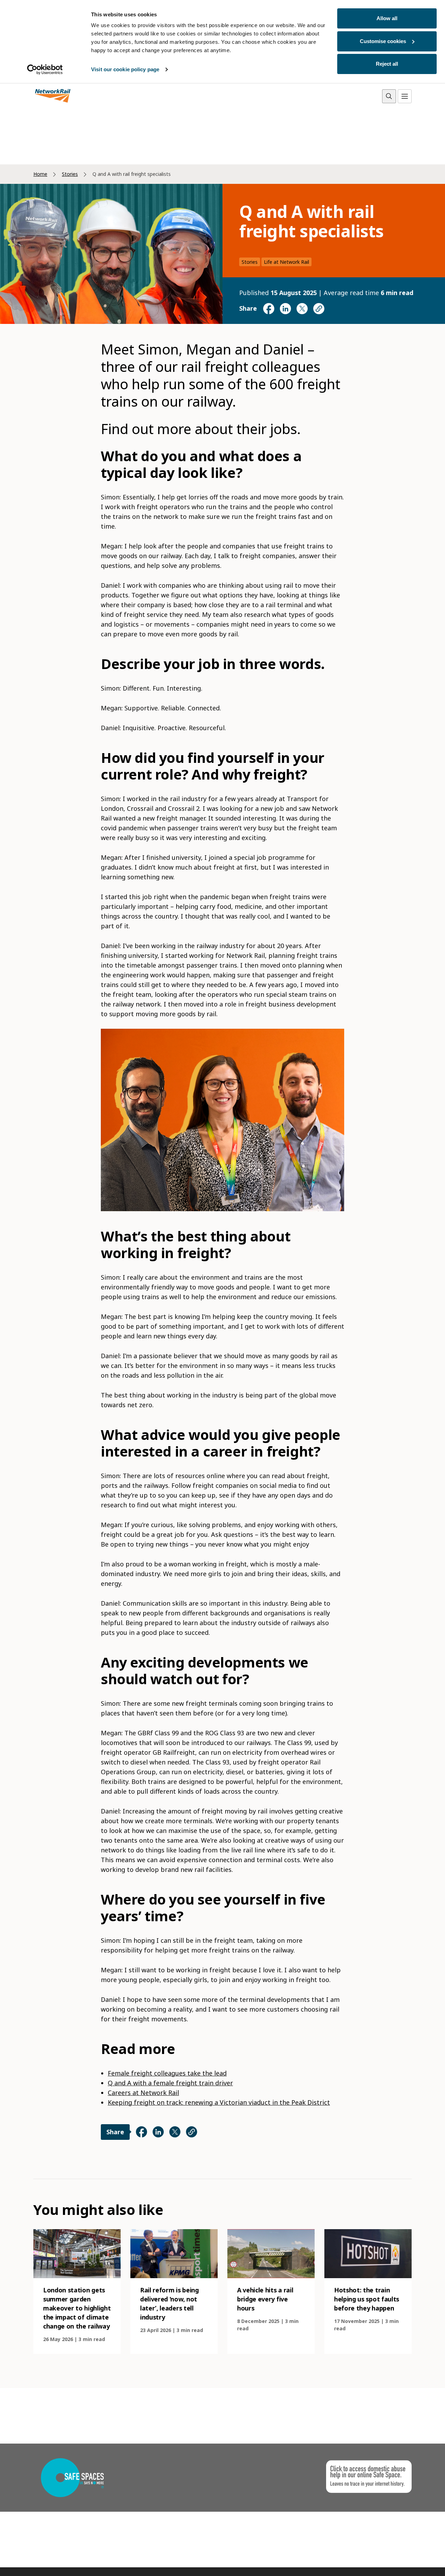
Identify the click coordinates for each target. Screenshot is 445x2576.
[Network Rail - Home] (53, 96)
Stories (70, 174)
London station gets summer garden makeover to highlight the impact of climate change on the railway (77, 2308)
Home (40, 174)
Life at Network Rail (286, 262)
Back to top (407, 2560)
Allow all (387, 18)
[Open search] (389, 96)
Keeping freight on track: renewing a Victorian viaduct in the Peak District (219, 2102)
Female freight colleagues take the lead (167, 2073)
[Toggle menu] (405, 96)
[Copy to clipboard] (319, 309)
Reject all (387, 64)
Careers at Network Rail (143, 2093)
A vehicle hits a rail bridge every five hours (265, 2299)
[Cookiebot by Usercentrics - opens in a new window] (45, 70)
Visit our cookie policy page (125, 69)
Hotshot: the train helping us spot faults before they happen (367, 2299)
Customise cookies (383, 41)
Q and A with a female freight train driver (170, 2083)
